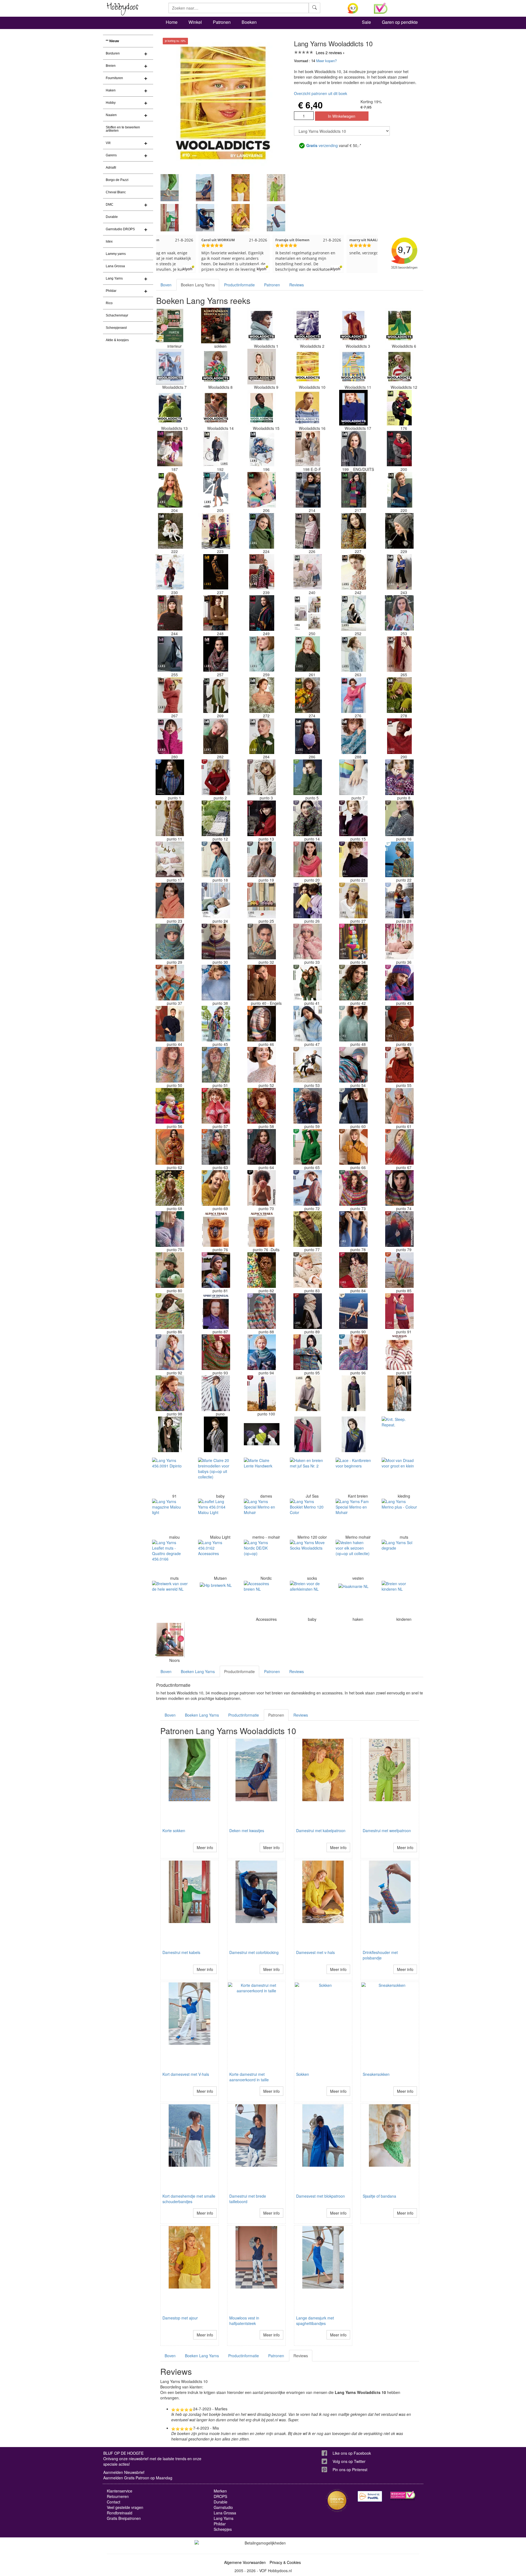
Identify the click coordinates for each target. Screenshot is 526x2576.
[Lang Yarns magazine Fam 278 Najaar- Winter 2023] (399, 695)
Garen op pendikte (400, 22)
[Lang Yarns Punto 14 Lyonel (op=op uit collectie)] (308, 818)
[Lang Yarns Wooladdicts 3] (353, 326)
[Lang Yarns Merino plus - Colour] (399, 1516)
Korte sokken (174, 1830)
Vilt (108, 143)
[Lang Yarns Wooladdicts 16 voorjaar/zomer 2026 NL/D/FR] (308, 408)
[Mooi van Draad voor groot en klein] (399, 1475)
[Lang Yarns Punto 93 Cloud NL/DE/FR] (216, 1352)
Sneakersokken (376, 2074)
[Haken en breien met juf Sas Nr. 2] (308, 1475)
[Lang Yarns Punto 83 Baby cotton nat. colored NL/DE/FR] (308, 1270)
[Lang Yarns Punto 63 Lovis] (216, 1147)
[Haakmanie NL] (353, 1599)
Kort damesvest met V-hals (186, 2074)
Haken (111, 90)
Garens (111, 155)
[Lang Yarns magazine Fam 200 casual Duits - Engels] (399, 449)
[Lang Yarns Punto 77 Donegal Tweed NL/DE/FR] (308, 1229)
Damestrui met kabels (181, 1952)
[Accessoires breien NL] (262, 1599)
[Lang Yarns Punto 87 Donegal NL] (216, 1311)
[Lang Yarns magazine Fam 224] (262, 531)
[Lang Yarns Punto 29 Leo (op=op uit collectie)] (170, 942)
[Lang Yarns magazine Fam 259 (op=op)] (262, 654)
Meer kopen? (326, 61)
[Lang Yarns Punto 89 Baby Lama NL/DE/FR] (308, 1311)
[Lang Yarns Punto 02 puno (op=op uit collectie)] (216, 777)
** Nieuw (112, 41)
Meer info (205, 1847)
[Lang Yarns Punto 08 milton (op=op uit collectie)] (399, 777)
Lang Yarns (114, 278)
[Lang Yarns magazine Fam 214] (308, 490)
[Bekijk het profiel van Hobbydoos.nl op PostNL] (370, 2496)
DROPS (220, 2496)
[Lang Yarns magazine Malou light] (170, 1516)
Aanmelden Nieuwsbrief (124, 2472)
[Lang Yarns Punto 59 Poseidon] (308, 1106)
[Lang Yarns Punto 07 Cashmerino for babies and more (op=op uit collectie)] (353, 777)
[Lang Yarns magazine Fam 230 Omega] (170, 572)
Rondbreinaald (120, 2513)
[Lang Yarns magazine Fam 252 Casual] (353, 613)
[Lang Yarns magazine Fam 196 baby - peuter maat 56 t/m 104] (262, 449)
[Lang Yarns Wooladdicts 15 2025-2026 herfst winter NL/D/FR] (262, 408)
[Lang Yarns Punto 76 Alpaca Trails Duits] (262, 1229)
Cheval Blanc (116, 192)
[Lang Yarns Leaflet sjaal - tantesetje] (308, 1434)
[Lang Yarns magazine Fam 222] (170, 531)
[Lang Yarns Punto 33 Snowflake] (308, 942)
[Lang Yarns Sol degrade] (399, 1558)
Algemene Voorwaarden (245, 2562)
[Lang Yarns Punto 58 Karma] (262, 1106)
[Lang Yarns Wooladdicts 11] (353, 367)
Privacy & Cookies (285, 2562)
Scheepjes (223, 2529)
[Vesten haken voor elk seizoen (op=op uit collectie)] (353, 1558)
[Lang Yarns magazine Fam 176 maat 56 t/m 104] (399, 408)
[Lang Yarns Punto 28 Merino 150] (399, 900)
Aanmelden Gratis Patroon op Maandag (138, 2478)
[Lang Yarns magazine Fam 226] (308, 531)
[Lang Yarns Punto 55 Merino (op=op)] (399, 1065)
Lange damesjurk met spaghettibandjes (315, 2321)
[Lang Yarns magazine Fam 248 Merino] (216, 613)
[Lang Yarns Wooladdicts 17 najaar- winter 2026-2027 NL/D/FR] (353, 408)
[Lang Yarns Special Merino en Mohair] (262, 1516)
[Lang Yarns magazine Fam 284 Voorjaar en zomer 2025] (262, 736)
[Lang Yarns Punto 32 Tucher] (262, 942)
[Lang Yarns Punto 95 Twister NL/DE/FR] (308, 1352)
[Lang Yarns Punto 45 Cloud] (216, 1024)
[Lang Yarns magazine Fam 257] (216, 654)
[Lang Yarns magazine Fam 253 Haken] (399, 613)
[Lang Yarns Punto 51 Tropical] (216, 1065)
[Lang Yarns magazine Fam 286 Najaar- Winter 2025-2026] (308, 736)
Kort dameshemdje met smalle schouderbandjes (189, 2199)
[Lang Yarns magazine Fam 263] (353, 654)
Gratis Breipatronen (124, 2518)
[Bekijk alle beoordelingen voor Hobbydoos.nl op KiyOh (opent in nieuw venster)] (357, 8)
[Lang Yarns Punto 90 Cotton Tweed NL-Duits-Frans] (353, 1311)
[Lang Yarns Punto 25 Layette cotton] (262, 900)
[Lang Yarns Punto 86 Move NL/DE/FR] (170, 1311)
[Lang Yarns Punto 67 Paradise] (399, 1147)
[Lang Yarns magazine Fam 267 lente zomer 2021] (170, 695)
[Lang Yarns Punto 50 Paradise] (170, 1065)
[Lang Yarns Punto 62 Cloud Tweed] (170, 1147)
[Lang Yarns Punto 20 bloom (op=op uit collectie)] (308, 859)
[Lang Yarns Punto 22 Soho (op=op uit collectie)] (399, 859)
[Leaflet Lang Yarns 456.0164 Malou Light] (216, 1516)
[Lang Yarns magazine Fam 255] (170, 654)
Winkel (195, 22)
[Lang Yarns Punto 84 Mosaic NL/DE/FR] (353, 1270)
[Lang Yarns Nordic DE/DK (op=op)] (262, 1558)
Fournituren (114, 78)
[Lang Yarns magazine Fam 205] (216, 490)
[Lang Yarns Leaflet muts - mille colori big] (262, 1434)
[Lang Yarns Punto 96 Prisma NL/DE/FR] (353, 1352)
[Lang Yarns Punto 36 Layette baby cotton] (399, 942)
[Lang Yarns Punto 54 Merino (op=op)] (353, 1065)
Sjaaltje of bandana (379, 2196)
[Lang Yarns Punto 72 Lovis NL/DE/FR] (308, 1188)
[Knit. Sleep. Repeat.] (399, 1434)
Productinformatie (239, 285)
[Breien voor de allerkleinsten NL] (308, 1599)
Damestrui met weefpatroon (387, 1830)
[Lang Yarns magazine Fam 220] (399, 490)
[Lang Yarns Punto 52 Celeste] (262, 1065)
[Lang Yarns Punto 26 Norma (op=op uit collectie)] (308, 900)
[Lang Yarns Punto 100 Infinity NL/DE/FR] (262, 1393)
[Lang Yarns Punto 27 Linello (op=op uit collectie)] (353, 900)
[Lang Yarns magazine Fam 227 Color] (353, 531)
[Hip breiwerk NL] (216, 1599)
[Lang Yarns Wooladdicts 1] (262, 326)
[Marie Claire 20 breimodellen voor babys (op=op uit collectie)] (216, 1475)
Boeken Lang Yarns (198, 285)
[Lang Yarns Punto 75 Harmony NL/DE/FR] (170, 1229)
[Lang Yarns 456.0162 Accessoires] (216, 1558)
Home (172, 22)
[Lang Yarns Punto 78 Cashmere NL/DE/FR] (353, 1229)
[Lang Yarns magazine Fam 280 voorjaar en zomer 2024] (170, 736)
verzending (322, 145)
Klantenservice (120, 2491)
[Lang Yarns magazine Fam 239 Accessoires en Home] (262, 572)
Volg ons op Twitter (349, 2461)
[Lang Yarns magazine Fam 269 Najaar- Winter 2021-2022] (216, 695)
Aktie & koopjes (117, 340)
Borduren (113, 53)
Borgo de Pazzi (117, 180)
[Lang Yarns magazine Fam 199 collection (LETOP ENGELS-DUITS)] (353, 449)
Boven (166, 285)
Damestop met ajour (180, 2318)
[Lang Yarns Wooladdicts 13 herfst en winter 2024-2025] (170, 408)
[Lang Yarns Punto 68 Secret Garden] (170, 1188)
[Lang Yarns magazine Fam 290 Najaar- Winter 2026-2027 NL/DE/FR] (399, 736)
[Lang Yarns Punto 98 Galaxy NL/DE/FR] (170, 1393)
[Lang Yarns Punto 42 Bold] (353, 983)
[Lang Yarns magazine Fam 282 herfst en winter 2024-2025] (216, 736)
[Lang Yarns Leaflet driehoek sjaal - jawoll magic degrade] (216, 1434)
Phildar (111, 291)
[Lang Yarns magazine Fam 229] (399, 531)
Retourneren (118, 2496)
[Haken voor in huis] (170, 326)
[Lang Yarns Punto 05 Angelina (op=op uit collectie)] (308, 777)
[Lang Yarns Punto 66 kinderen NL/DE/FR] (353, 1147)
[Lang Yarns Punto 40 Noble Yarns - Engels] (262, 983)
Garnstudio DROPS (120, 229)
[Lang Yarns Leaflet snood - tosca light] (353, 1393)
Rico (109, 303)
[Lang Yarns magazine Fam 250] (308, 613)
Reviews (297, 285)
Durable (112, 217)
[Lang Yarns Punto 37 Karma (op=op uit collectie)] (170, 983)
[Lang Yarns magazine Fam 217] (353, 490)
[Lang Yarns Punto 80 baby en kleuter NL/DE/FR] (170, 1270)
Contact (114, 2502)
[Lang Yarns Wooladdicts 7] (170, 367)
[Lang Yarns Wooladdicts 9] (262, 367)
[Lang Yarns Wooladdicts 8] (216, 367)
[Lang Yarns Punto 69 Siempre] (216, 1188)
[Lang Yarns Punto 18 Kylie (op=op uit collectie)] (216, 859)
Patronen (222, 22)
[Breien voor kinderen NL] (399, 1599)
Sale (366, 22)
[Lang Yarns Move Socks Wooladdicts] (308, 1558)
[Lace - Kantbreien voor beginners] (353, 1475)
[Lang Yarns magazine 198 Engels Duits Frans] (308, 449)
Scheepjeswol (116, 328)
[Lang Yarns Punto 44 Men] (170, 1024)
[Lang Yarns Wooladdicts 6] (399, 326)
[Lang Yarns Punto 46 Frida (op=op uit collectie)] (262, 1024)
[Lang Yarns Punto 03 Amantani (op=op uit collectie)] (262, 777)
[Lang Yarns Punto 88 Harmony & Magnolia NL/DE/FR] (262, 1311)
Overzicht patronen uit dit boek (321, 93)
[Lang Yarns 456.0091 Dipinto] (170, 1475)
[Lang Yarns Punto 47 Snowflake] (308, 1024)
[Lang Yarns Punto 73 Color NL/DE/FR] (353, 1188)
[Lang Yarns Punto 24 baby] (216, 900)
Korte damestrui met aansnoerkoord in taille (249, 2077)
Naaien (111, 115)
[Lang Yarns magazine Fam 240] (308, 572)
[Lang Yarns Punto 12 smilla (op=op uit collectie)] (216, 818)
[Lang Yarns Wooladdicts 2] (308, 326)
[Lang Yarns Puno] (216, 1393)
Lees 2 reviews (329, 53)
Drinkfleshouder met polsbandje (380, 1955)
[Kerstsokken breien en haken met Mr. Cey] (216, 326)
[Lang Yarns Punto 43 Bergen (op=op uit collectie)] (399, 983)
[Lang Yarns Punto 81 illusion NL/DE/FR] (216, 1270)
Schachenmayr (117, 315)
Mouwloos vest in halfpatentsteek (244, 2321)
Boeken (249, 22)
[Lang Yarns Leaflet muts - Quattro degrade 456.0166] (170, 1558)
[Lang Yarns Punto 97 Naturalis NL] (399, 1352)
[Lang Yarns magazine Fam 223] (216, 531)
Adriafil (111, 168)
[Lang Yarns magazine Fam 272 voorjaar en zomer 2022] (262, 695)
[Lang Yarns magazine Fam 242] (353, 572)
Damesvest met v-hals (315, 1952)
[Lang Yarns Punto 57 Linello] (216, 1106)
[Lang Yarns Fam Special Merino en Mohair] (353, 1516)
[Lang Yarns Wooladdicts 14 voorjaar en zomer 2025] (216, 408)
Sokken (303, 2074)
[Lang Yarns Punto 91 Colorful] (399, 1311)
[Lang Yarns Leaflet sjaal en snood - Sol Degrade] (399, 1393)
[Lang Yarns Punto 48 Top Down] (353, 1024)
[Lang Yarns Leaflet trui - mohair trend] (308, 1393)
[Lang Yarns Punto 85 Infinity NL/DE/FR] (399, 1270)
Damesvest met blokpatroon (321, 2196)
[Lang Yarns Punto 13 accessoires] (262, 818)
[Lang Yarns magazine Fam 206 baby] (262, 490)
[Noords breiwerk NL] (170, 1640)
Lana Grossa (115, 266)
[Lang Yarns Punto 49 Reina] (399, 1024)
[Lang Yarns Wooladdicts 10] (308, 367)
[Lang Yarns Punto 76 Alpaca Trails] (216, 1229)
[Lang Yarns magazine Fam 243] (399, 572)
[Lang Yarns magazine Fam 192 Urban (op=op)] (216, 449)
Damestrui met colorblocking (254, 1952)
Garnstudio (223, 2507)
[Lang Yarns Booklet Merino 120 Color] (308, 1516)
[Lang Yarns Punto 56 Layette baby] (170, 1106)
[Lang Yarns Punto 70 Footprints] (262, 1188)
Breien (111, 66)
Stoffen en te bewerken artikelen (123, 129)
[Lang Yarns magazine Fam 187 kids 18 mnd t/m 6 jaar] (170, 449)
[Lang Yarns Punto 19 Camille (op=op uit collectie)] (262, 859)
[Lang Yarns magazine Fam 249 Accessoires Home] (262, 613)
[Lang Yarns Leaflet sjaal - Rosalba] (353, 1434)
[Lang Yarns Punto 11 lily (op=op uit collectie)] (170, 818)
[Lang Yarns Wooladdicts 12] (399, 367)
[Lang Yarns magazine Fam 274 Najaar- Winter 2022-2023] (308, 695)
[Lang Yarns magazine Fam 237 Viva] (216, 572)
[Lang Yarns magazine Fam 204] (170, 490)
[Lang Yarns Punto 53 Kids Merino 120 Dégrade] (308, 1065)
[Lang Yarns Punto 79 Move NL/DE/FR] (399, 1229)
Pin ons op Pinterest (350, 2469)
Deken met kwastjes (247, 1830)
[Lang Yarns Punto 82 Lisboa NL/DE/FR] (262, 1270)
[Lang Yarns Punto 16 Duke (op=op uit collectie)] (399, 818)
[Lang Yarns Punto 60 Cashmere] (353, 1106)
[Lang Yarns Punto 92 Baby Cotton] (170, 1352)
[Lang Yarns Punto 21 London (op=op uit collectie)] (353, 859)
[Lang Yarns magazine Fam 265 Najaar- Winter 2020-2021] (399, 654)
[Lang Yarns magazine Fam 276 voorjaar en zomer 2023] (353, 695)
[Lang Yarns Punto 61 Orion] (399, 1106)
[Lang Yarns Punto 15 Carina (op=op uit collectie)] (353, 818)
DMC (110, 205)
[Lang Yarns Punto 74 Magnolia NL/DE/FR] (399, 1188)
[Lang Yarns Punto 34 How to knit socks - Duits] (353, 942)
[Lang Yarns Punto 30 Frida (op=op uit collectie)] (216, 942)
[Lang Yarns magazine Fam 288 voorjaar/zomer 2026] (353, 736)
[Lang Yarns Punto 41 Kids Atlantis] (308, 983)
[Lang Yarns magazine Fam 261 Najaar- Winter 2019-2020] (308, 654)
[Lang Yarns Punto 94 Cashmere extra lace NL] (262, 1352)
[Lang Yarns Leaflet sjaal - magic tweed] (170, 1434)
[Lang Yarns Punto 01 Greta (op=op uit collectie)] (170, 777)
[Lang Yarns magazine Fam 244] (170, 613)
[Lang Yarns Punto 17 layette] (170, 859)
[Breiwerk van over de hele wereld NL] (170, 1599)
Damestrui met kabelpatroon (321, 1830)
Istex (109, 241)
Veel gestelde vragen (125, 2507)
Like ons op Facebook (352, 2453)
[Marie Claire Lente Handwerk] (262, 1475)
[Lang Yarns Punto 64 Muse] (262, 1147)
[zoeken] (315, 8)
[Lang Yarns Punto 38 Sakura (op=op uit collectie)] (216, 983)
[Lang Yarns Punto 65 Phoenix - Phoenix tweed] (308, 1147)
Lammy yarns (116, 254)
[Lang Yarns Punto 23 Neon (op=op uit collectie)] (170, 900)
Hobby (111, 103)
